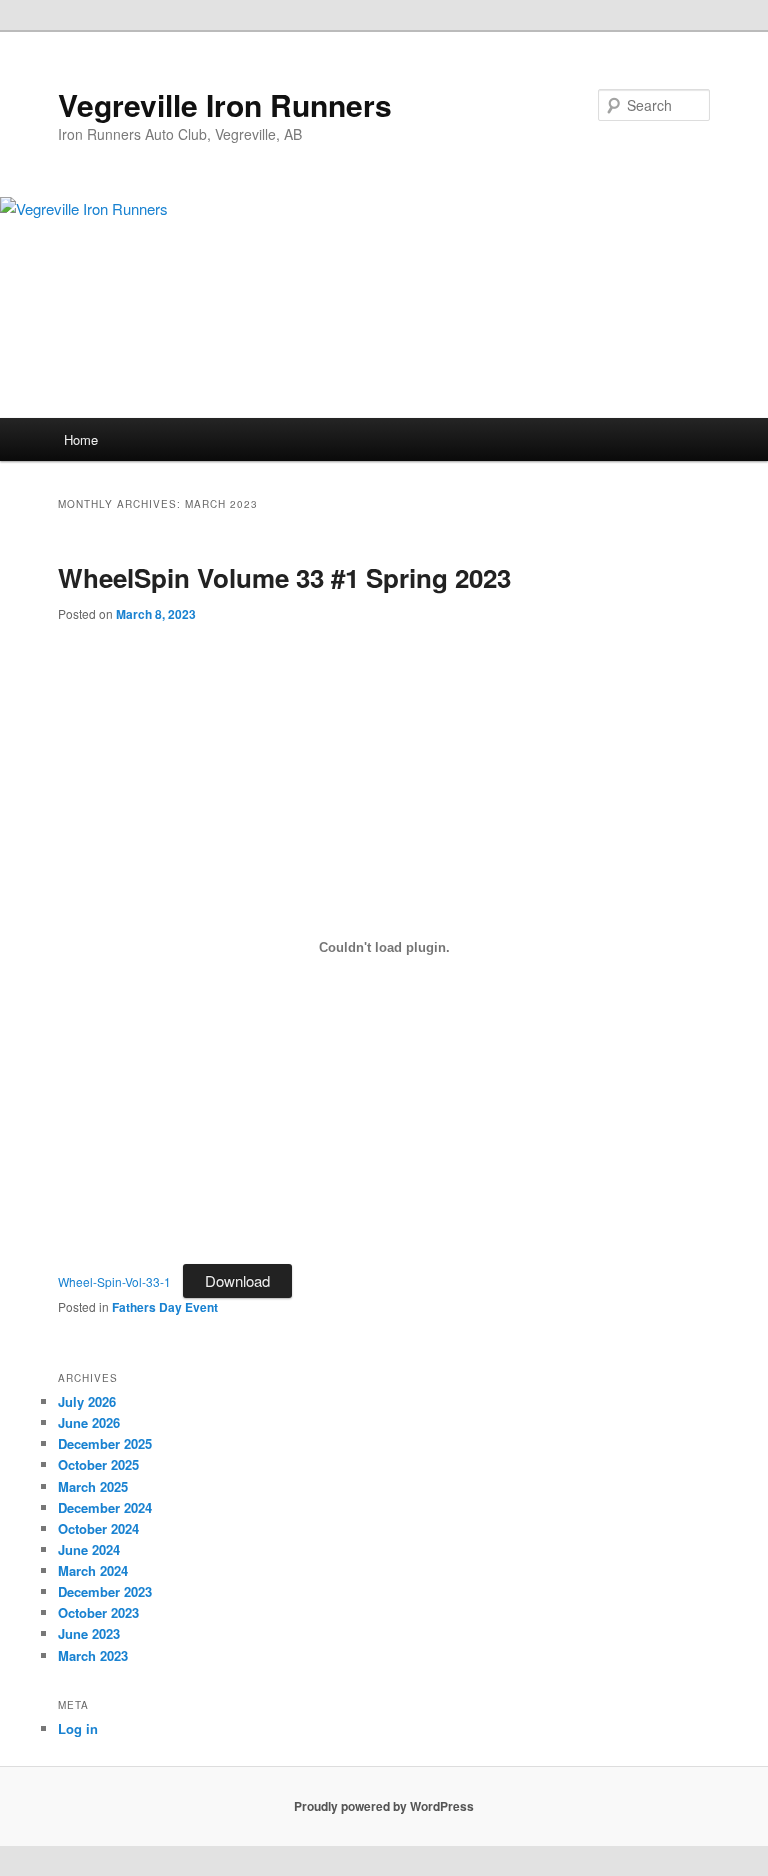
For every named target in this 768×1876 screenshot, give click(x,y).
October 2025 (98, 1464)
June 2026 (89, 1422)
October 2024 (98, 1528)
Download (237, 1280)
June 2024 (89, 1549)
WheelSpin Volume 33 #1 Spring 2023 (284, 577)
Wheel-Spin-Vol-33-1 (114, 1281)
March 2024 (93, 1570)
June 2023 (89, 1633)
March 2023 (93, 1655)
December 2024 (105, 1507)
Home (81, 439)
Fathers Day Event (165, 1307)
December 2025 (105, 1443)
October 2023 (98, 1612)
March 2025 (93, 1486)
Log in (78, 1728)
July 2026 (87, 1401)
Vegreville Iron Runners (225, 104)
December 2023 (105, 1591)
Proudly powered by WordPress (384, 1806)
